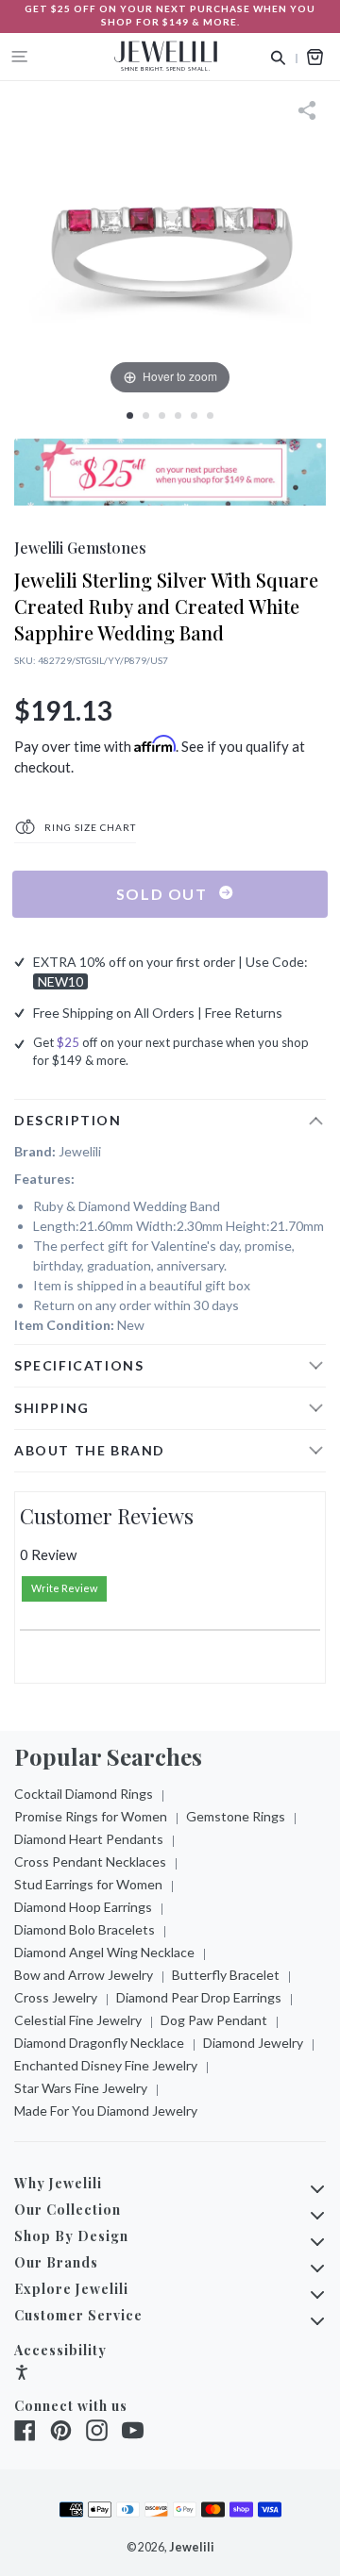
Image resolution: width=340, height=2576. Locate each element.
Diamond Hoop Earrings (83, 1907)
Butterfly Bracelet (226, 1975)
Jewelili (192, 2547)
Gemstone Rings (236, 1816)
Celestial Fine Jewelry (78, 2020)
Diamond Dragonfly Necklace (99, 2043)
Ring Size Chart (89, 827)
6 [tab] (210, 415)
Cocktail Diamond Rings (84, 1794)
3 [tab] (162, 415)
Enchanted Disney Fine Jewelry (106, 2065)
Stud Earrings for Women (88, 1884)
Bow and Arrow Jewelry (84, 1975)
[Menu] (20, 57)
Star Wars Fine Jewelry (81, 2088)
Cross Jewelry (56, 1997)
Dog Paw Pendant (214, 2020)
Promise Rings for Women (91, 1816)
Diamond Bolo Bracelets (85, 1929)
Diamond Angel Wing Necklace (104, 1952)
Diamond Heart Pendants (89, 1839)
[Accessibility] (22, 2375)
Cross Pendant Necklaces (90, 1861)
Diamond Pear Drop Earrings (199, 1997)
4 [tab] (178, 415)
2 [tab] (146, 415)
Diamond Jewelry (253, 2043)
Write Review (64, 1588)
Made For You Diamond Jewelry (106, 2111)
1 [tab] (130, 415)
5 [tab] (194, 415)
